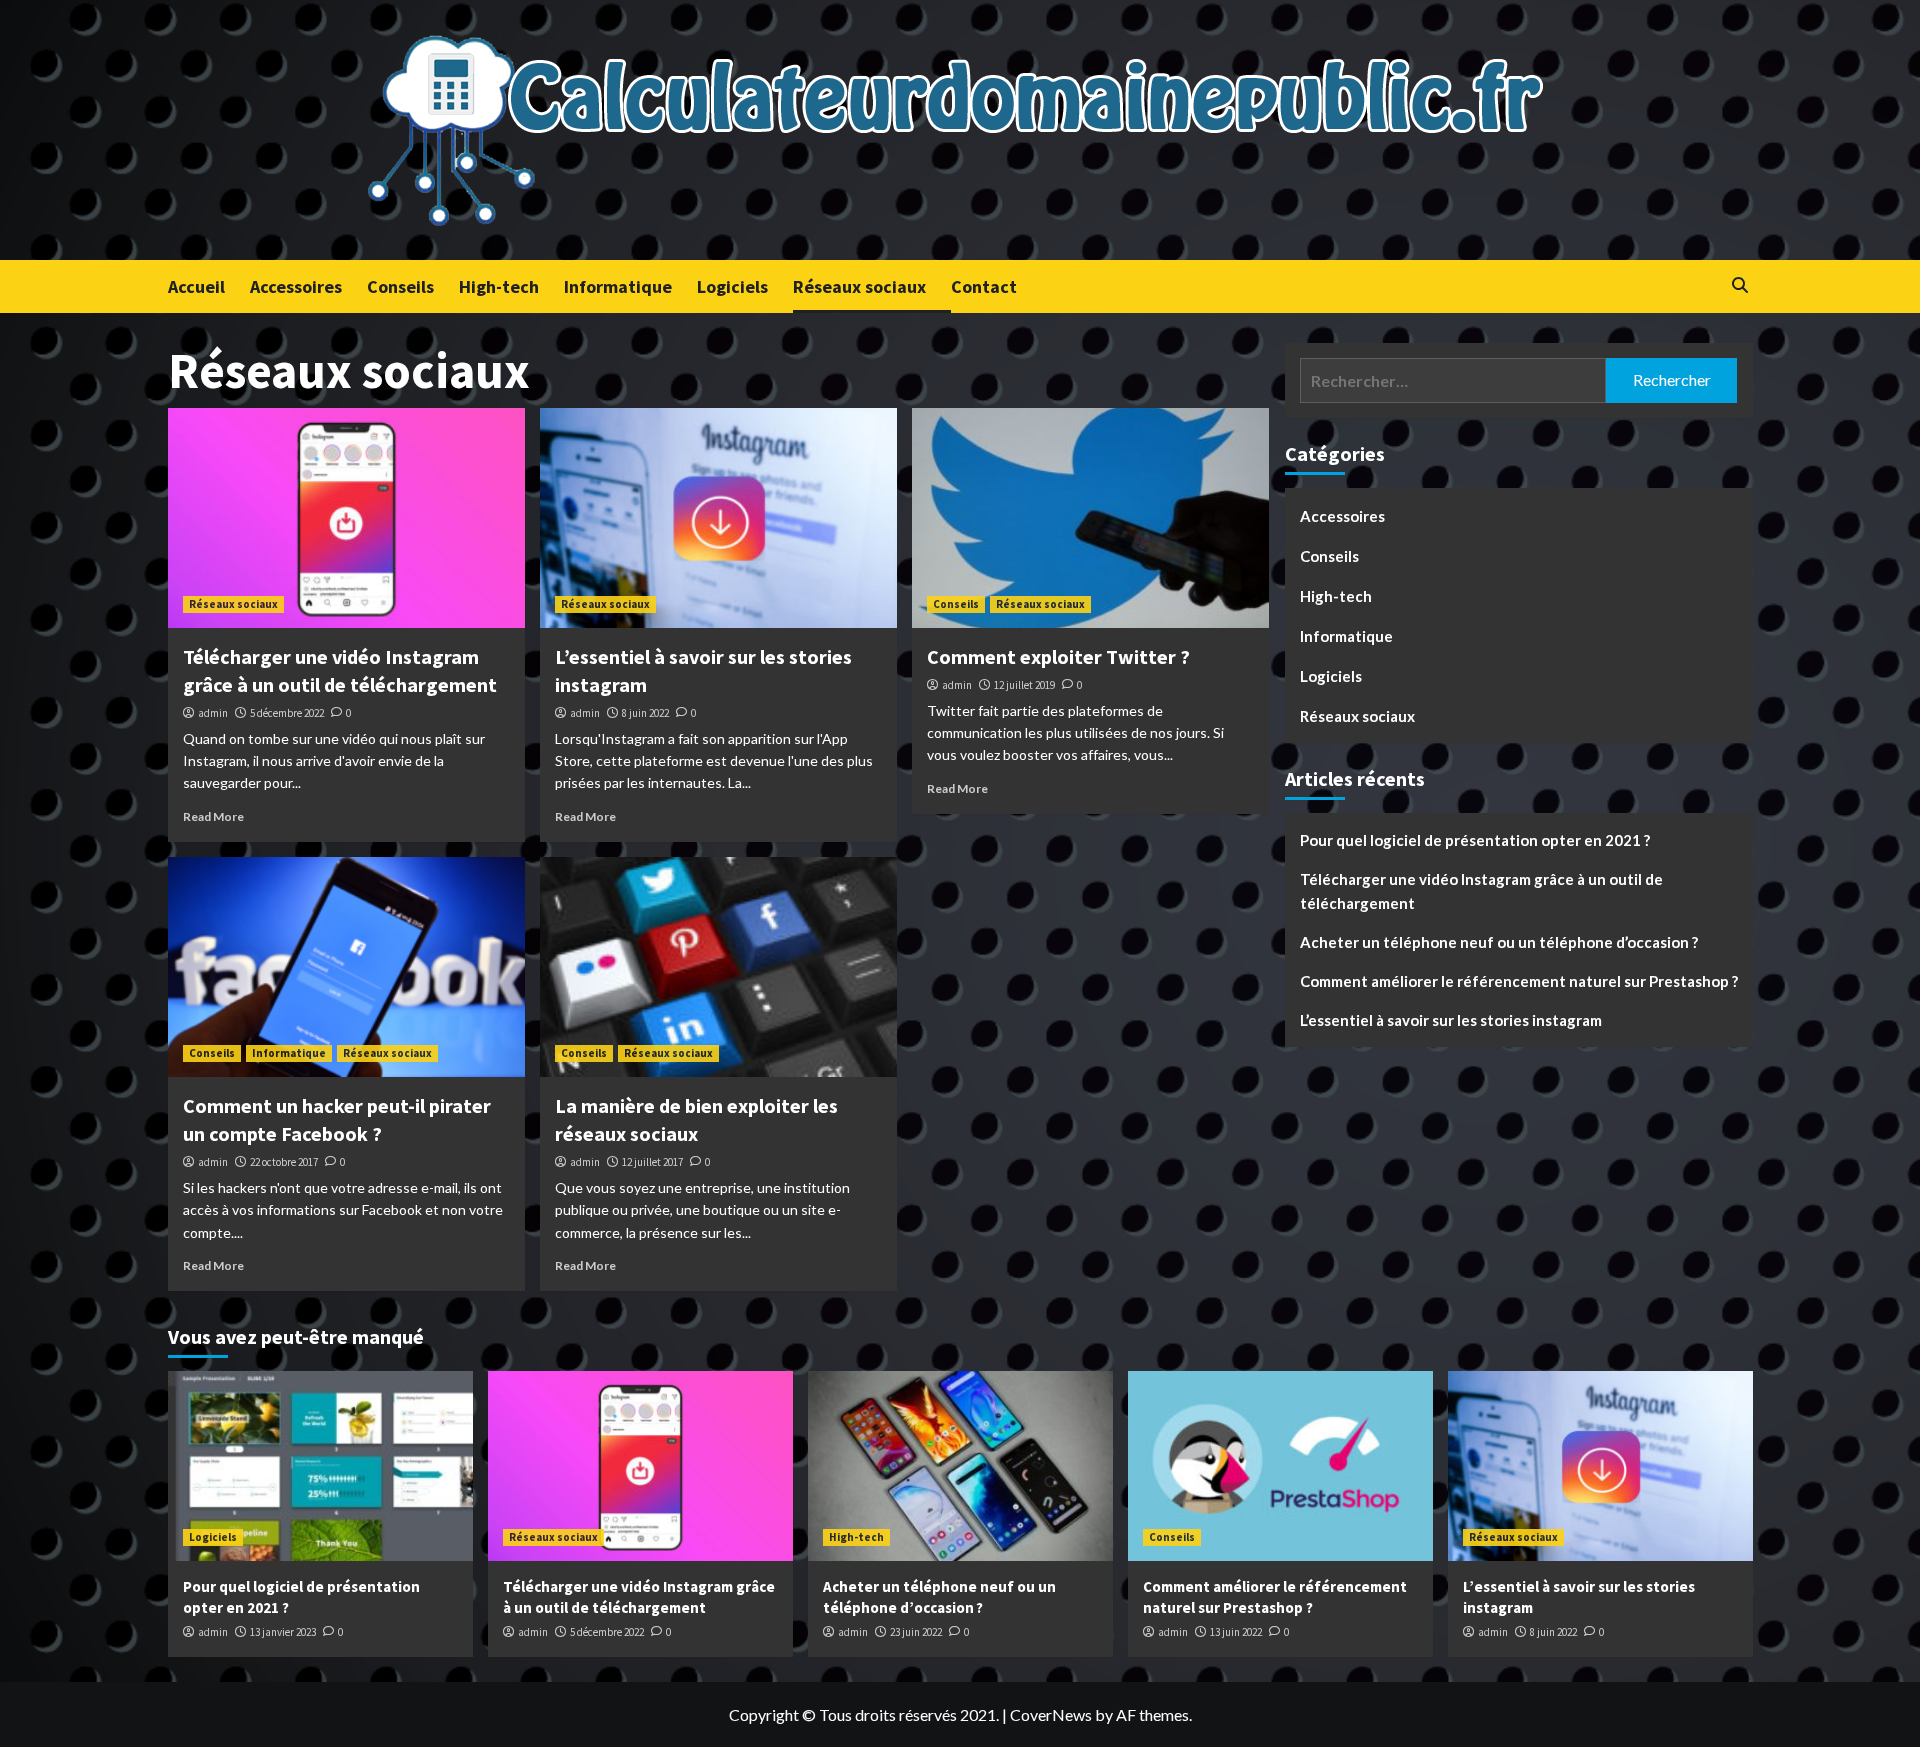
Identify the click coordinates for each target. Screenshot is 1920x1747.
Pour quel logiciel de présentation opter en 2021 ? (1475, 841)
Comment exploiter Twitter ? (1058, 656)
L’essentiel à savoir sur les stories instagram (1451, 1021)
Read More (213, 816)
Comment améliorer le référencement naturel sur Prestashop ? (1519, 982)
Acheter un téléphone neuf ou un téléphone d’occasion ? (1499, 943)
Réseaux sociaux (859, 286)
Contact (984, 286)
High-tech (499, 286)
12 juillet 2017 (652, 1162)
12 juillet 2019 (1024, 685)
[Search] (1740, 285)
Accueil (196, 286)
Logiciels (732, 286)
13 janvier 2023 (283, 1632)
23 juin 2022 (916, 1632)
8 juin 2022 (645, 713)
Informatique (618, 286)
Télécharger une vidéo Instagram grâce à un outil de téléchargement (1481, 892)
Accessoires (296, 286)
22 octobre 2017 (284, 1162)
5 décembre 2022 (287, 713)
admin (213, 713)
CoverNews (1051, 1714)
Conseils (400, 286)
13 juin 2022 (1236, 1632)
